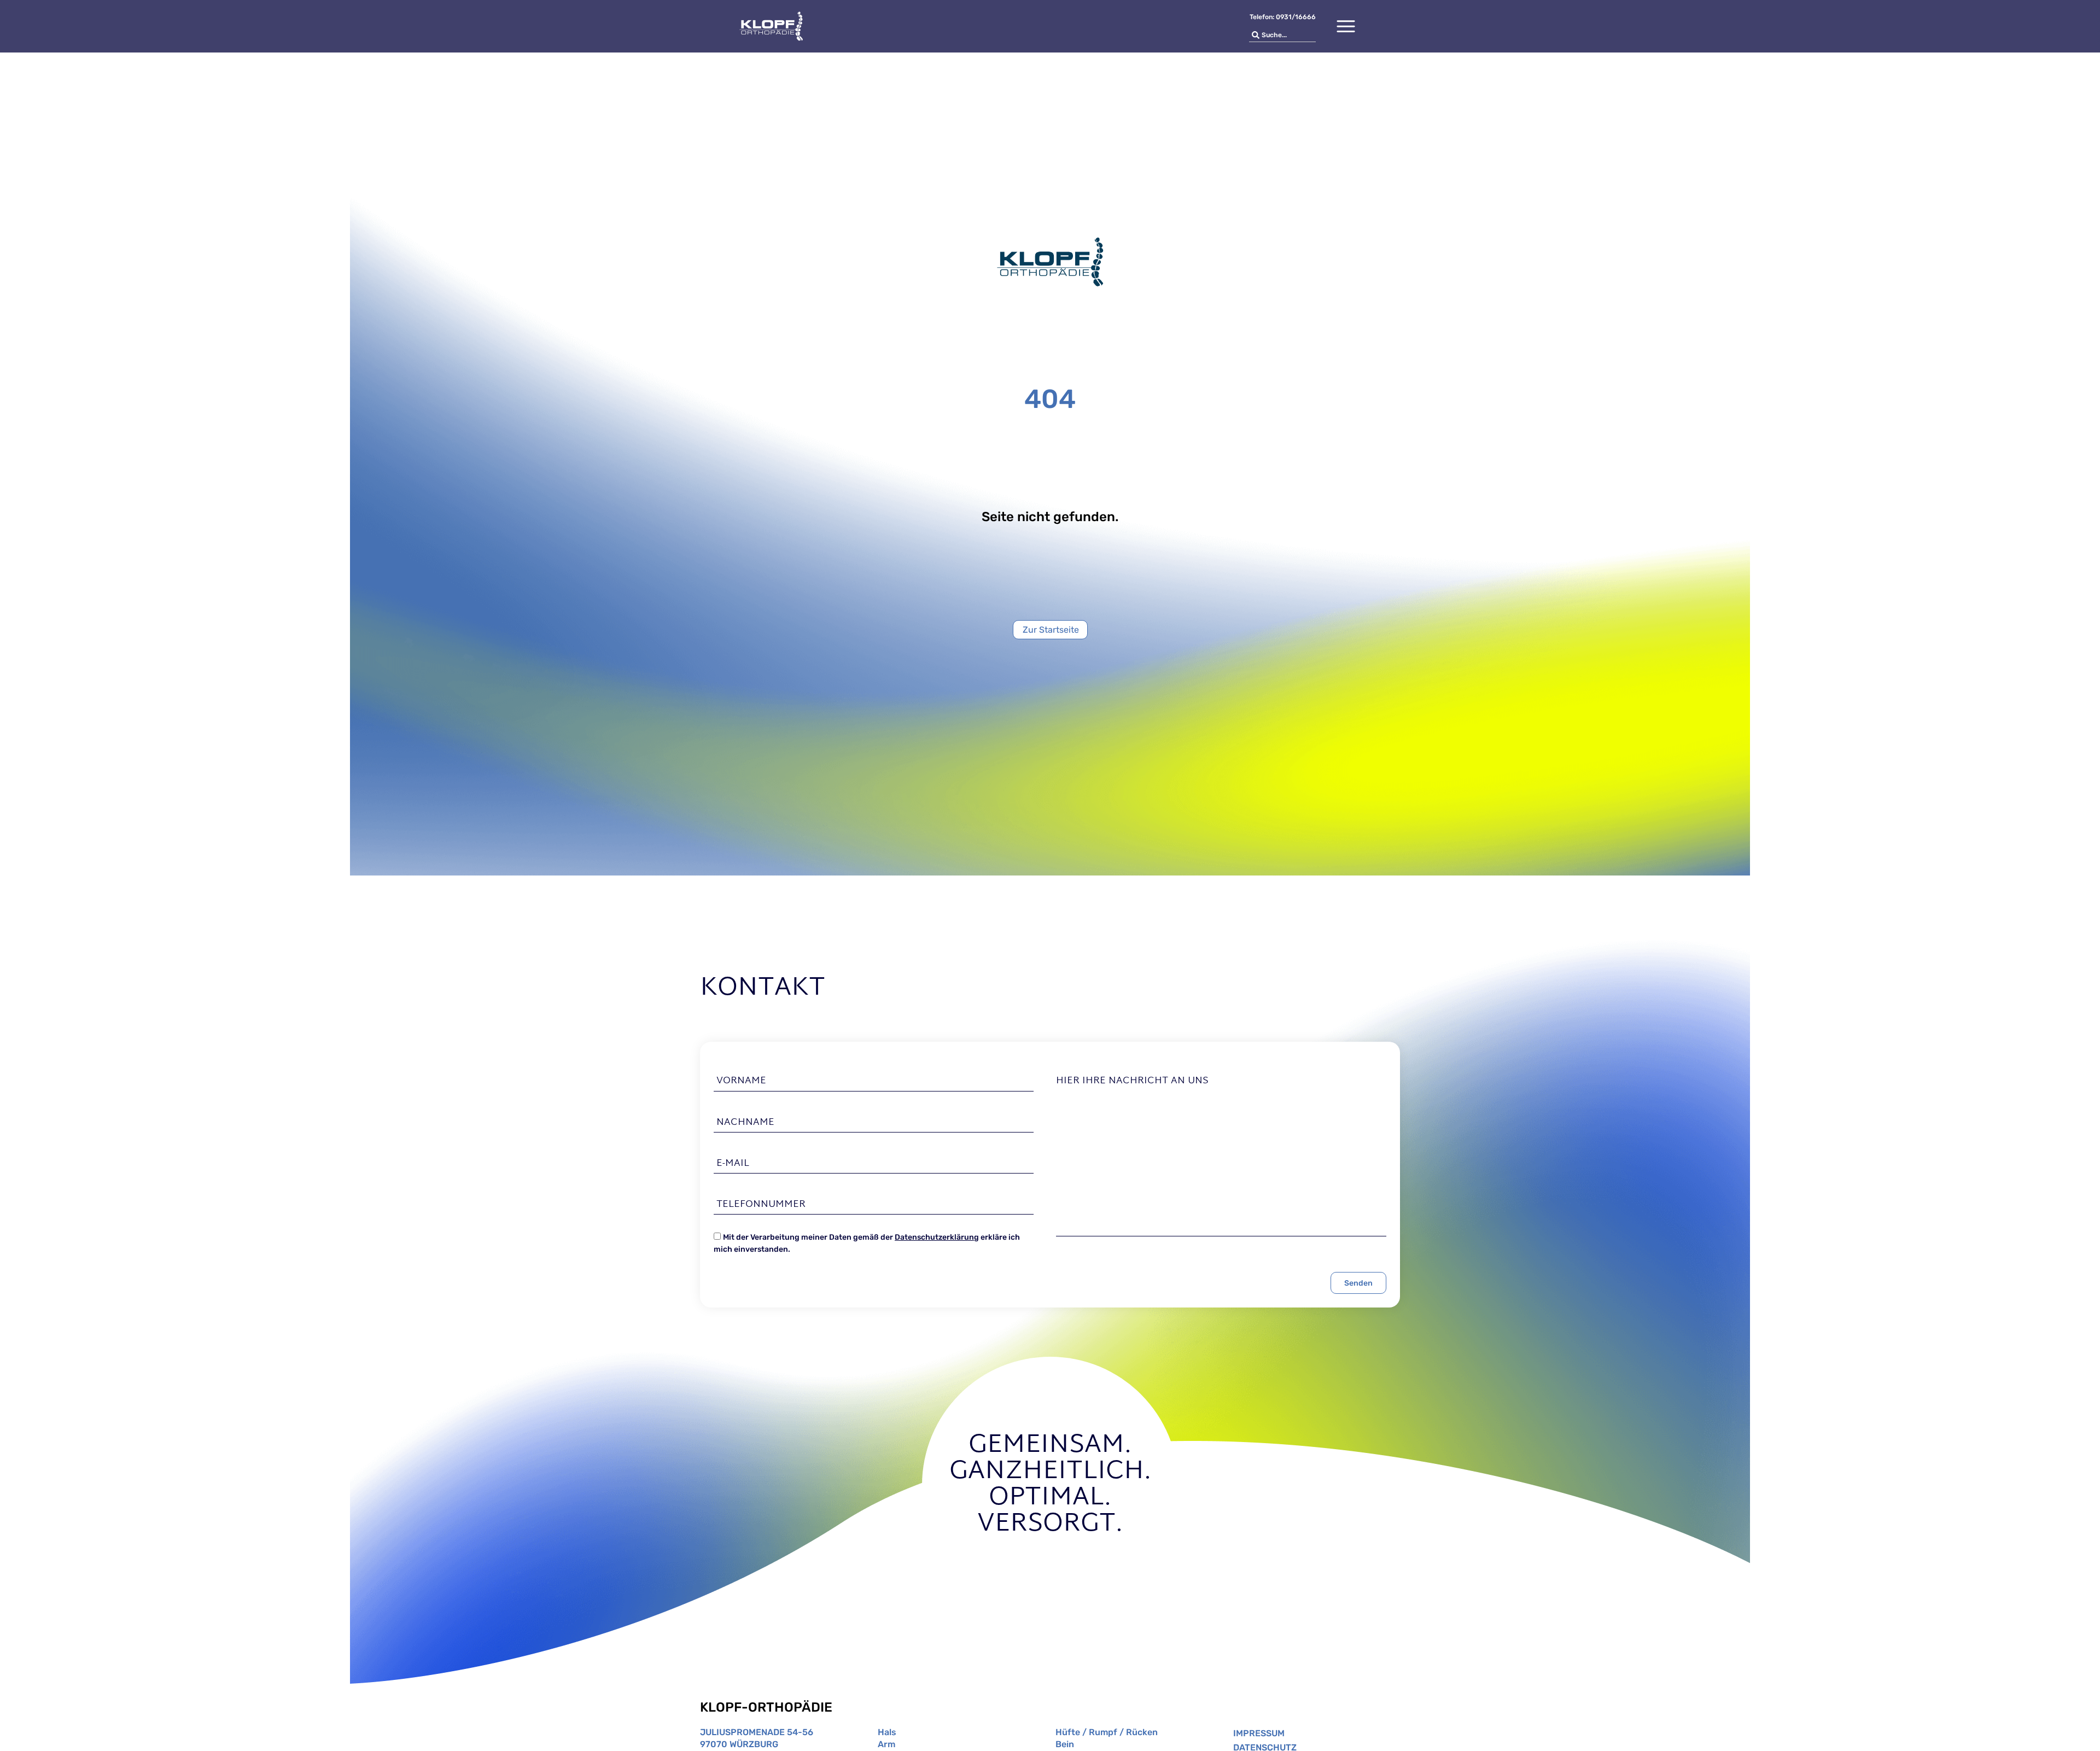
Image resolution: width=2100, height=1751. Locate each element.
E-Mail (733, 1164)
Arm (886, 1744)
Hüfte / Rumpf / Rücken (1107, 1732)
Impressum (1259, 1733)
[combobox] (1282, 35)
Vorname (741, 1081)
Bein (1065, 1744)
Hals (887, 1732)
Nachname (745, 1123)
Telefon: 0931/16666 (1283, 17)
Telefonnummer (761, 1205)
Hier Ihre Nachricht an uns (1132, 1081)
